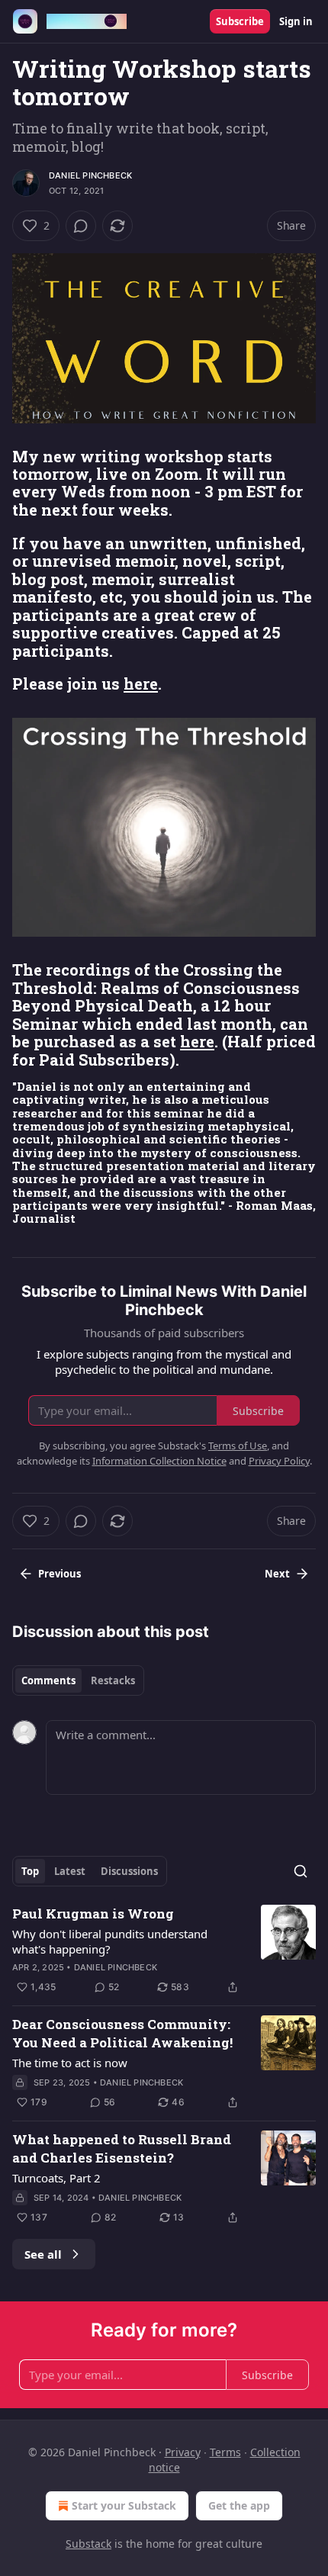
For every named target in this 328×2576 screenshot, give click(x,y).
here (141, 683)
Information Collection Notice (159, 1461)
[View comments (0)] (81, 226)
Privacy (183, 2452)
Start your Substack (124, 2505)
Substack (88, 2544)
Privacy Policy (279, 1461)
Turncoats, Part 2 (56, 2178)
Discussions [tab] (129, 1871)
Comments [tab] (48, 1680)
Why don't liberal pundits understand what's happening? (110, 1941)
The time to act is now (70, 2063)
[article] (164, 1950)
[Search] (301, 1871)
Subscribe (240, 21)
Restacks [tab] (113, 1680)
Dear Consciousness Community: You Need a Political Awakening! (122, 2033)
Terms (225, 2452)
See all (43, 2254)
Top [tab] (30, 1871)
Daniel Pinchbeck (90, 175)
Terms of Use (238, 1446)
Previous (59, 1574)
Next (277, 1574)
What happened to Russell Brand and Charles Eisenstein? (122, 2148)
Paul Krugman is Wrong (93, 1914)
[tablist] (78, 1680)
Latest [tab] (70, 1871)
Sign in (296, 21)
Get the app (239, 2505)
